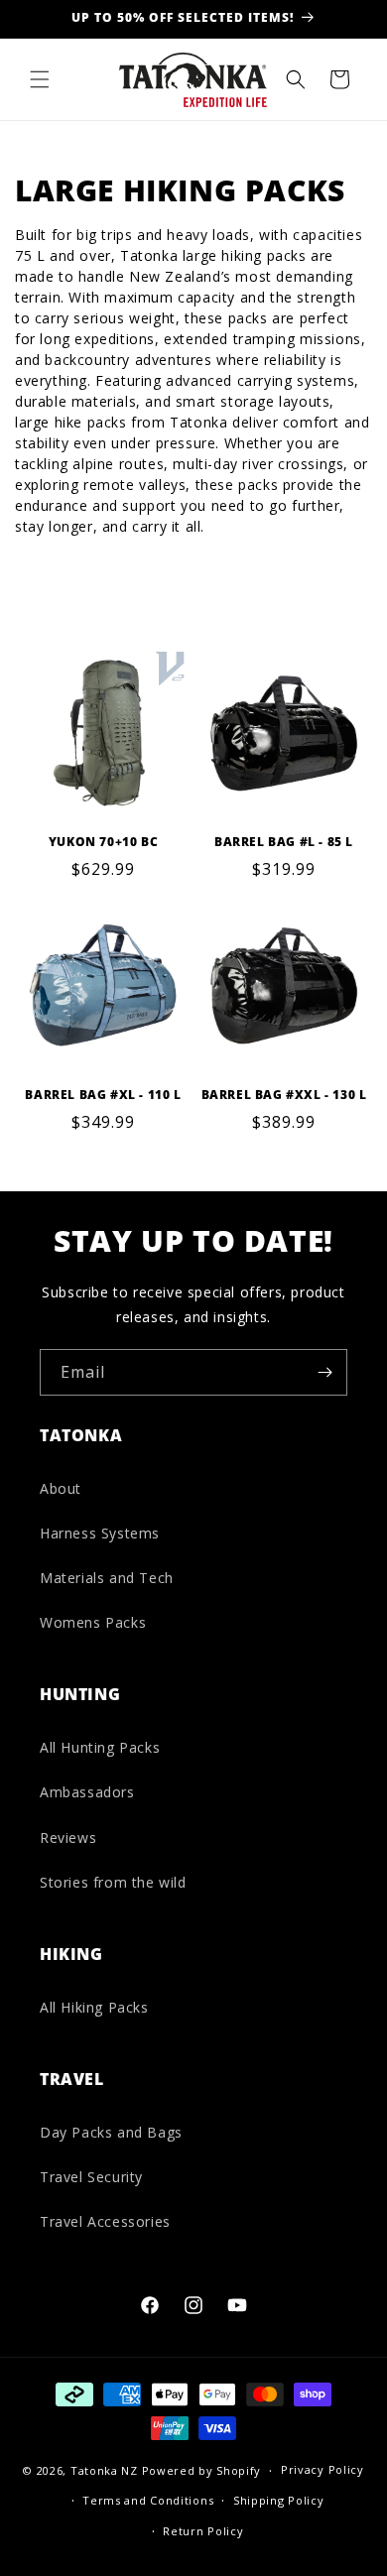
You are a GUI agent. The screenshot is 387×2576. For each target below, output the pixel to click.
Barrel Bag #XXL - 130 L (284, 1095)
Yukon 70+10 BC (103, 842)
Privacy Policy (322, 2469)
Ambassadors (87, 1792)
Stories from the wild (113, 1882)
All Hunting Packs (100, 1747)
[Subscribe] (324, 1372)
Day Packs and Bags (111, 2132)
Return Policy (203, 2531)
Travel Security (91, 2177)
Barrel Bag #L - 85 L (284, 842)
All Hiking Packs (94, 2007)
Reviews (68, 1838)
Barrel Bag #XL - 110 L (103, 1095)
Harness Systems (100, 1533)
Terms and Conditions (148, 2500)
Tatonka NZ (104, 2471)
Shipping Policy (279, 2500)
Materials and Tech (107, 1578)
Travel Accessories (105, 2221)
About (61, 1488)
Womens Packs (93, 1622)
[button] (40, 79)
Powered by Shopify (202, 2471)
